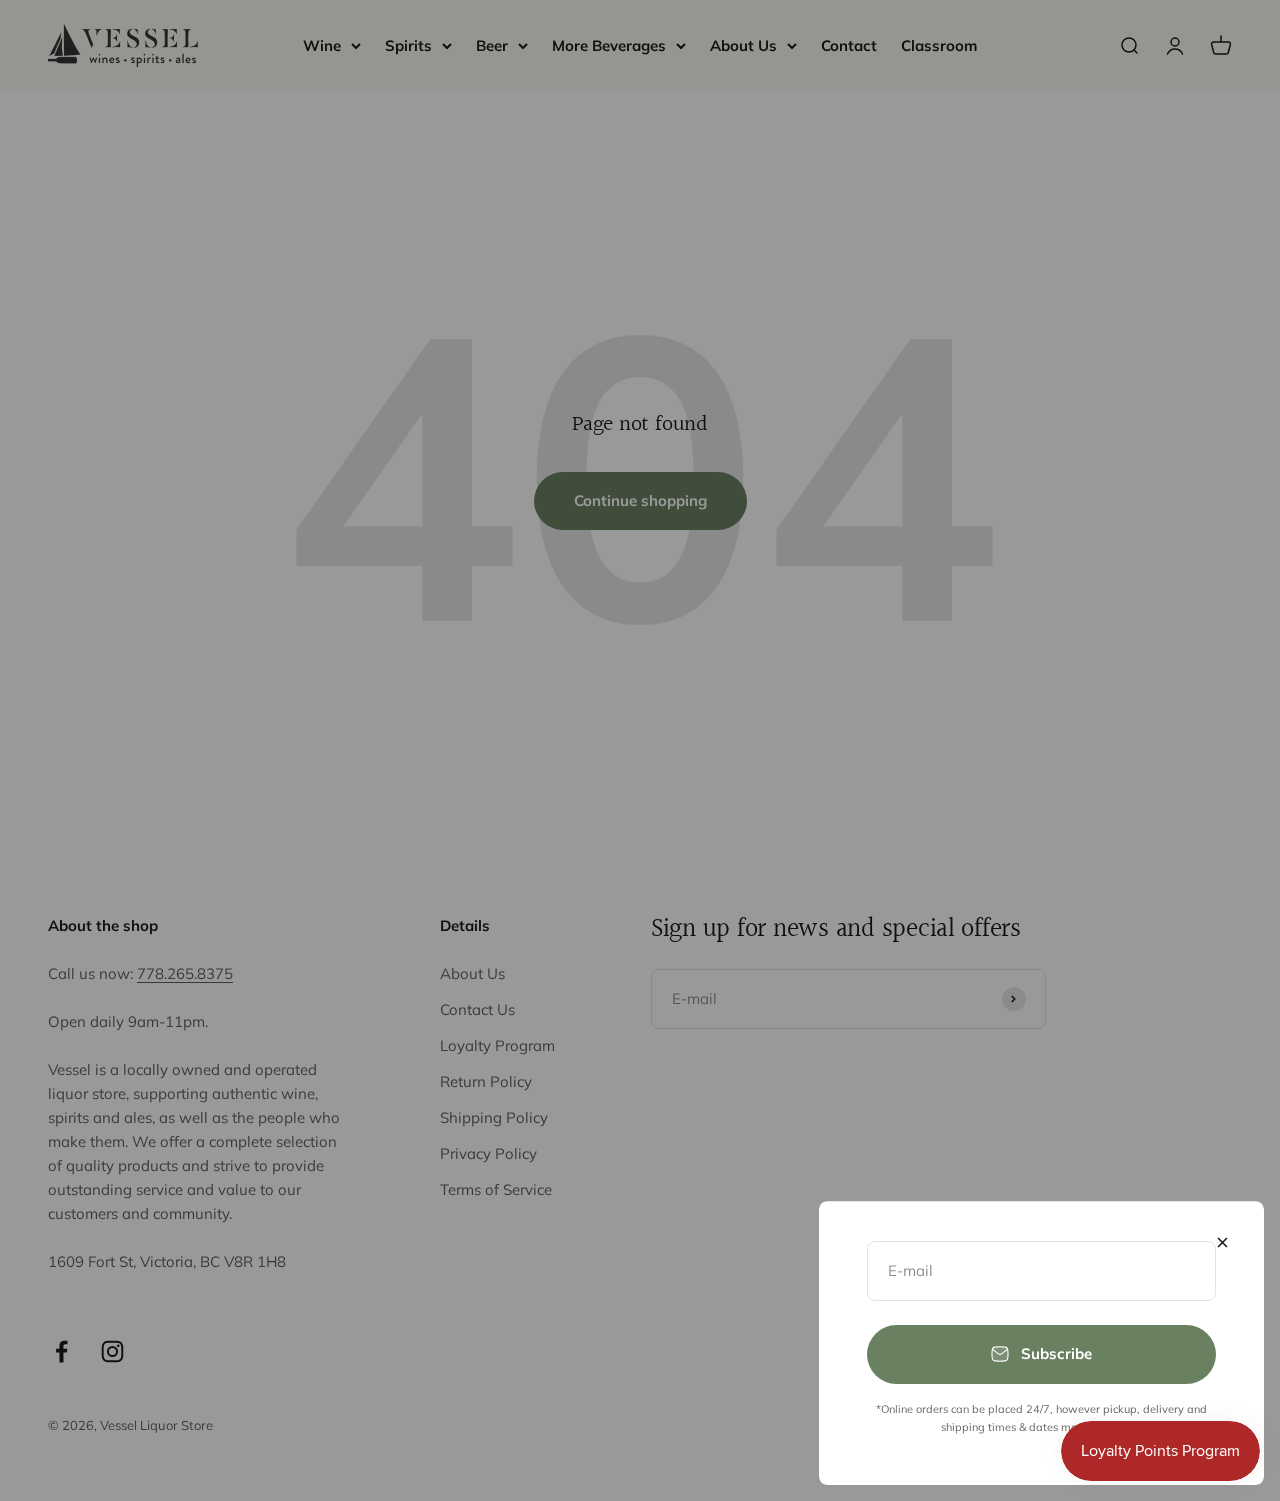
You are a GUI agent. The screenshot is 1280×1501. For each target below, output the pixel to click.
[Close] (1222, 1242)
